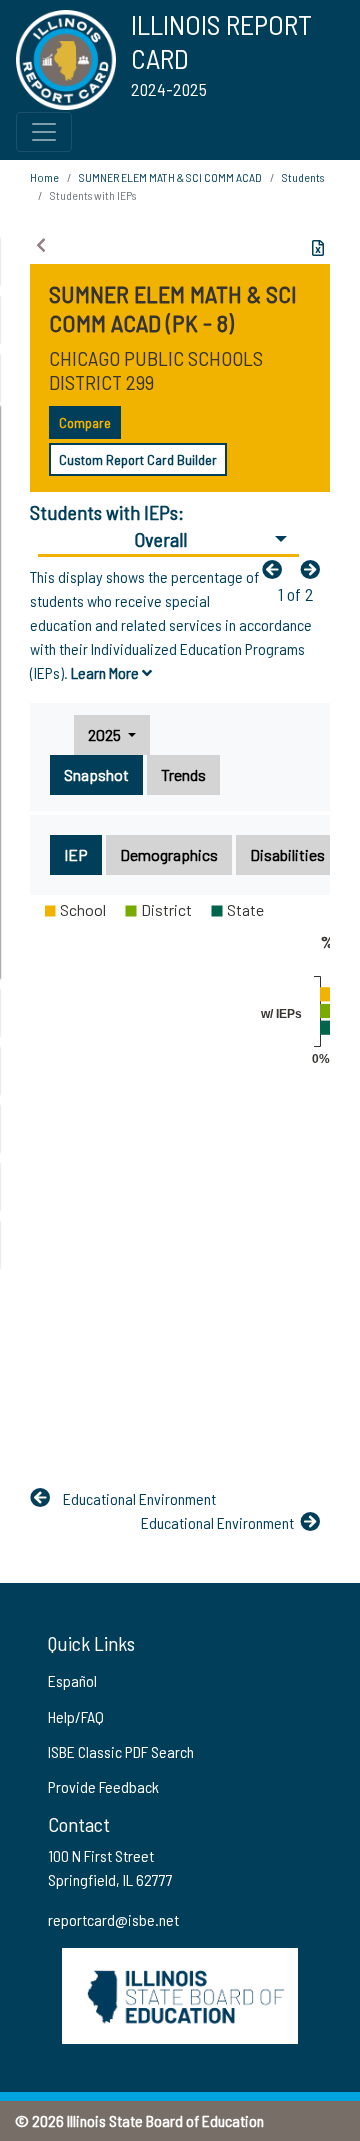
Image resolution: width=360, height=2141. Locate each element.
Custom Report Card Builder (138, 459)
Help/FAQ (76, 1716)
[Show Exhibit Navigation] (41, 245)
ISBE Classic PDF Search (121, 1751)
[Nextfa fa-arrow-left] (315, 569)
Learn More (106, 672)
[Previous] (277, 569)
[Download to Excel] (318, 248)
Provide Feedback (103, 1786)
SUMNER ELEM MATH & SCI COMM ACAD (170, 177)
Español (72, 1680)
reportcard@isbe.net (113, 1919)
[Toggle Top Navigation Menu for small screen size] (44, 132)
